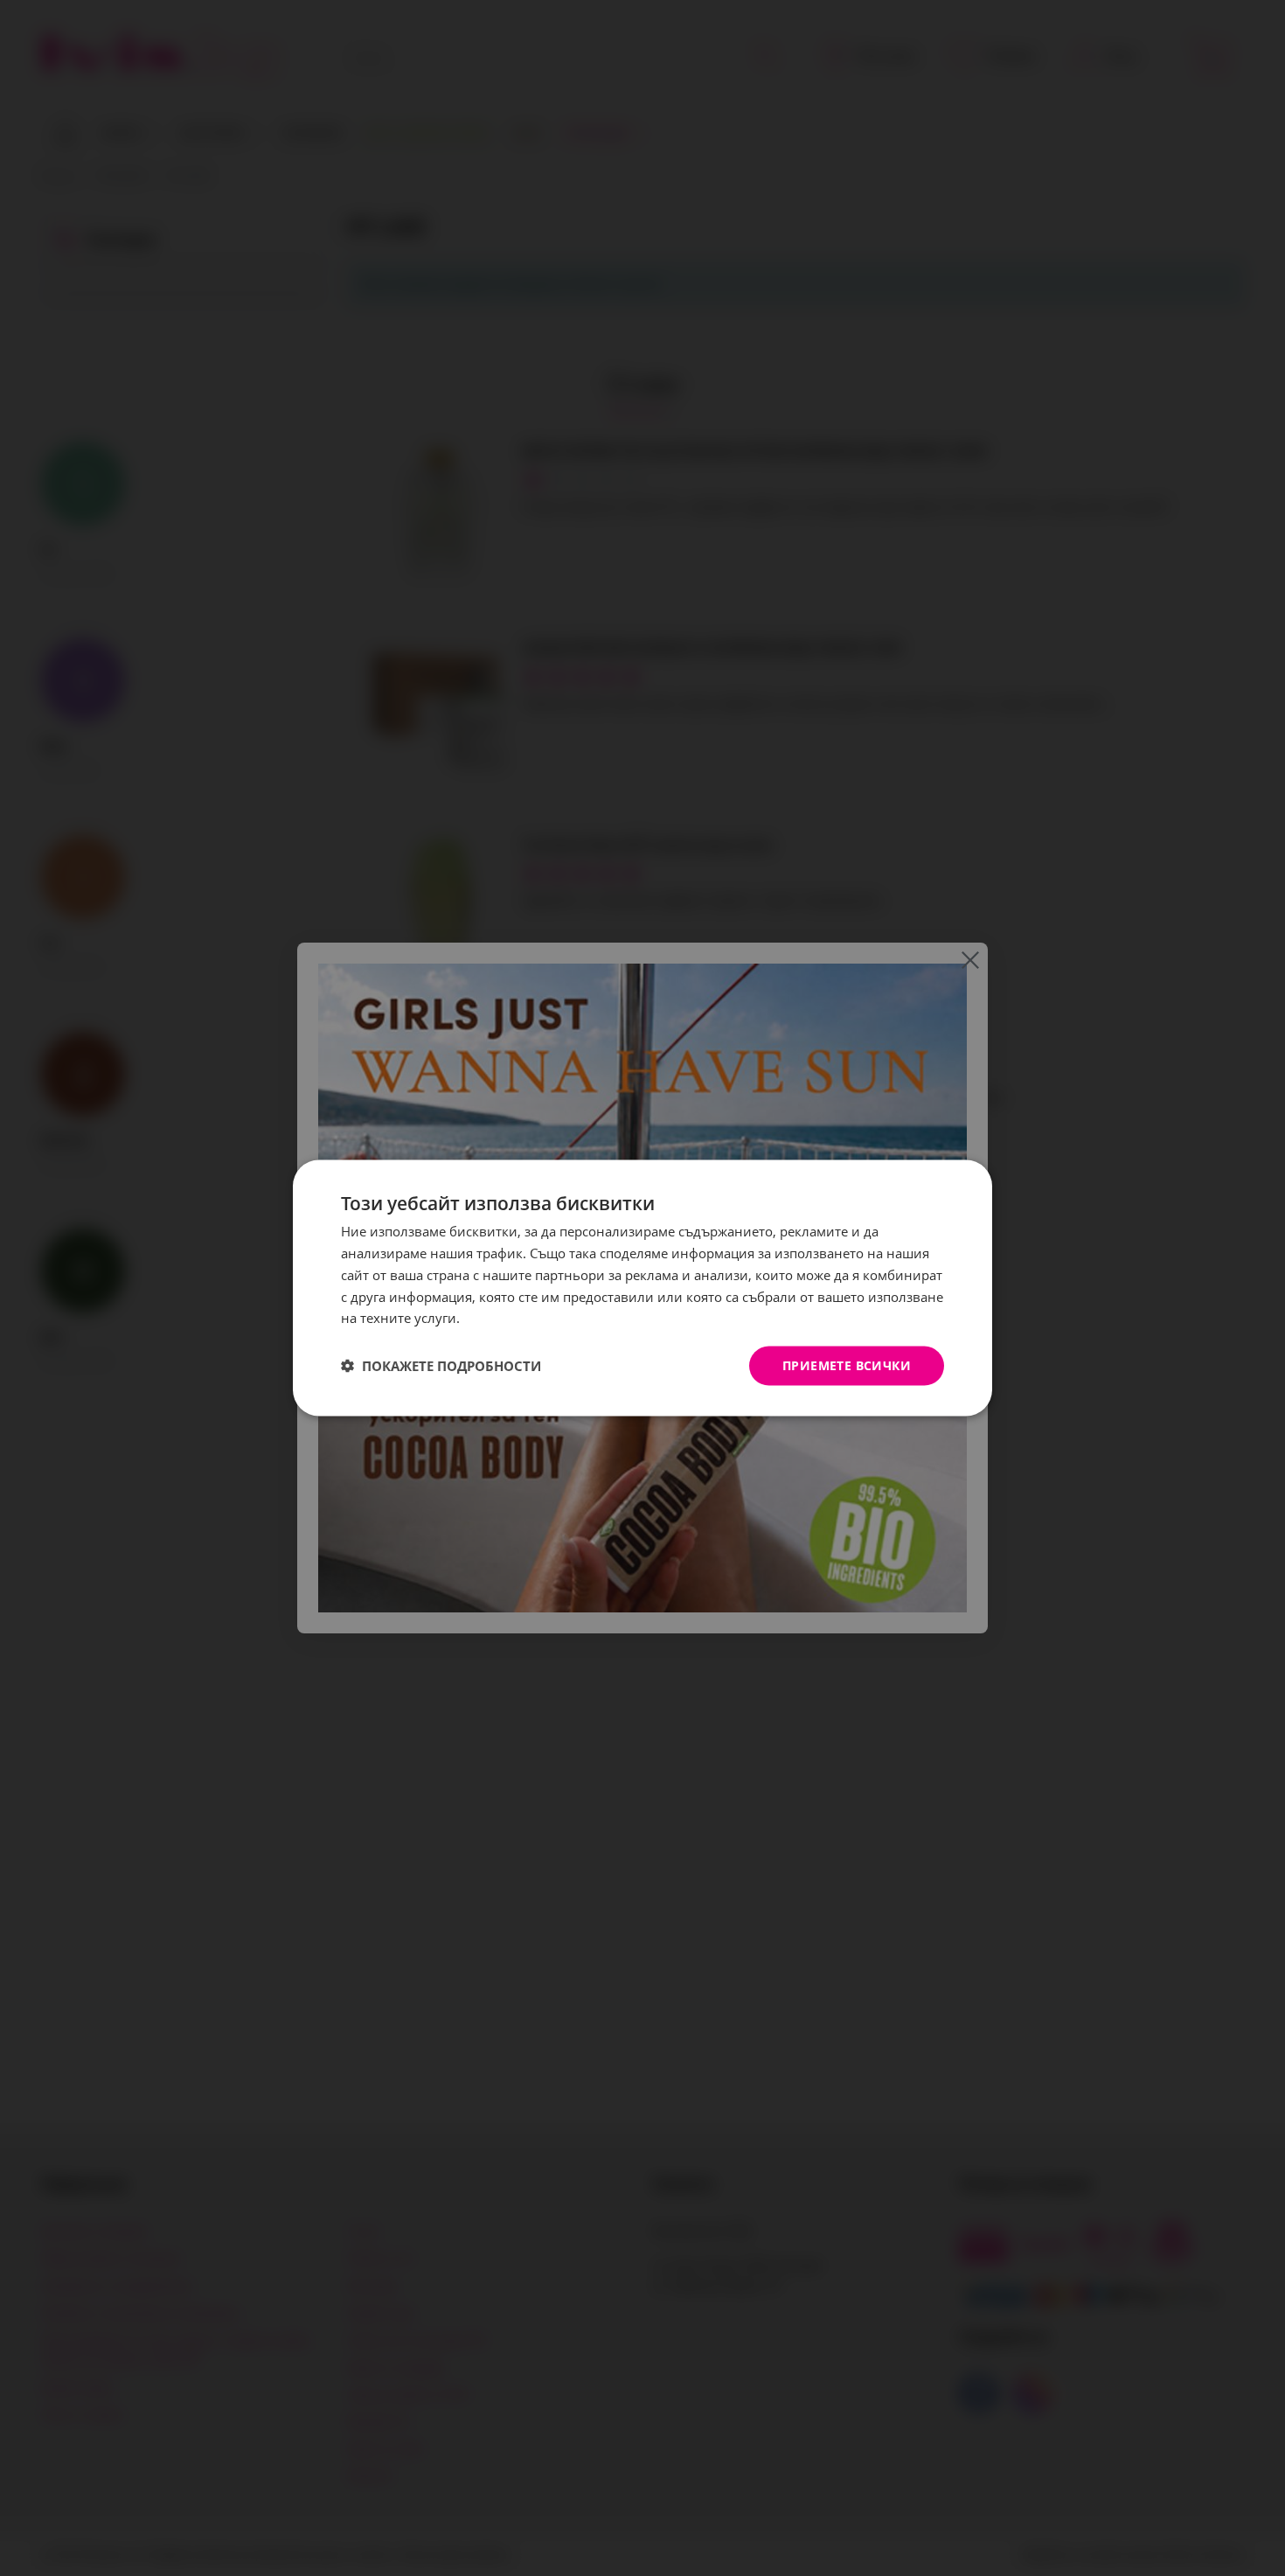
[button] (441, 1366)
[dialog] (642, 1288)
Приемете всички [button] (847, 1365)
